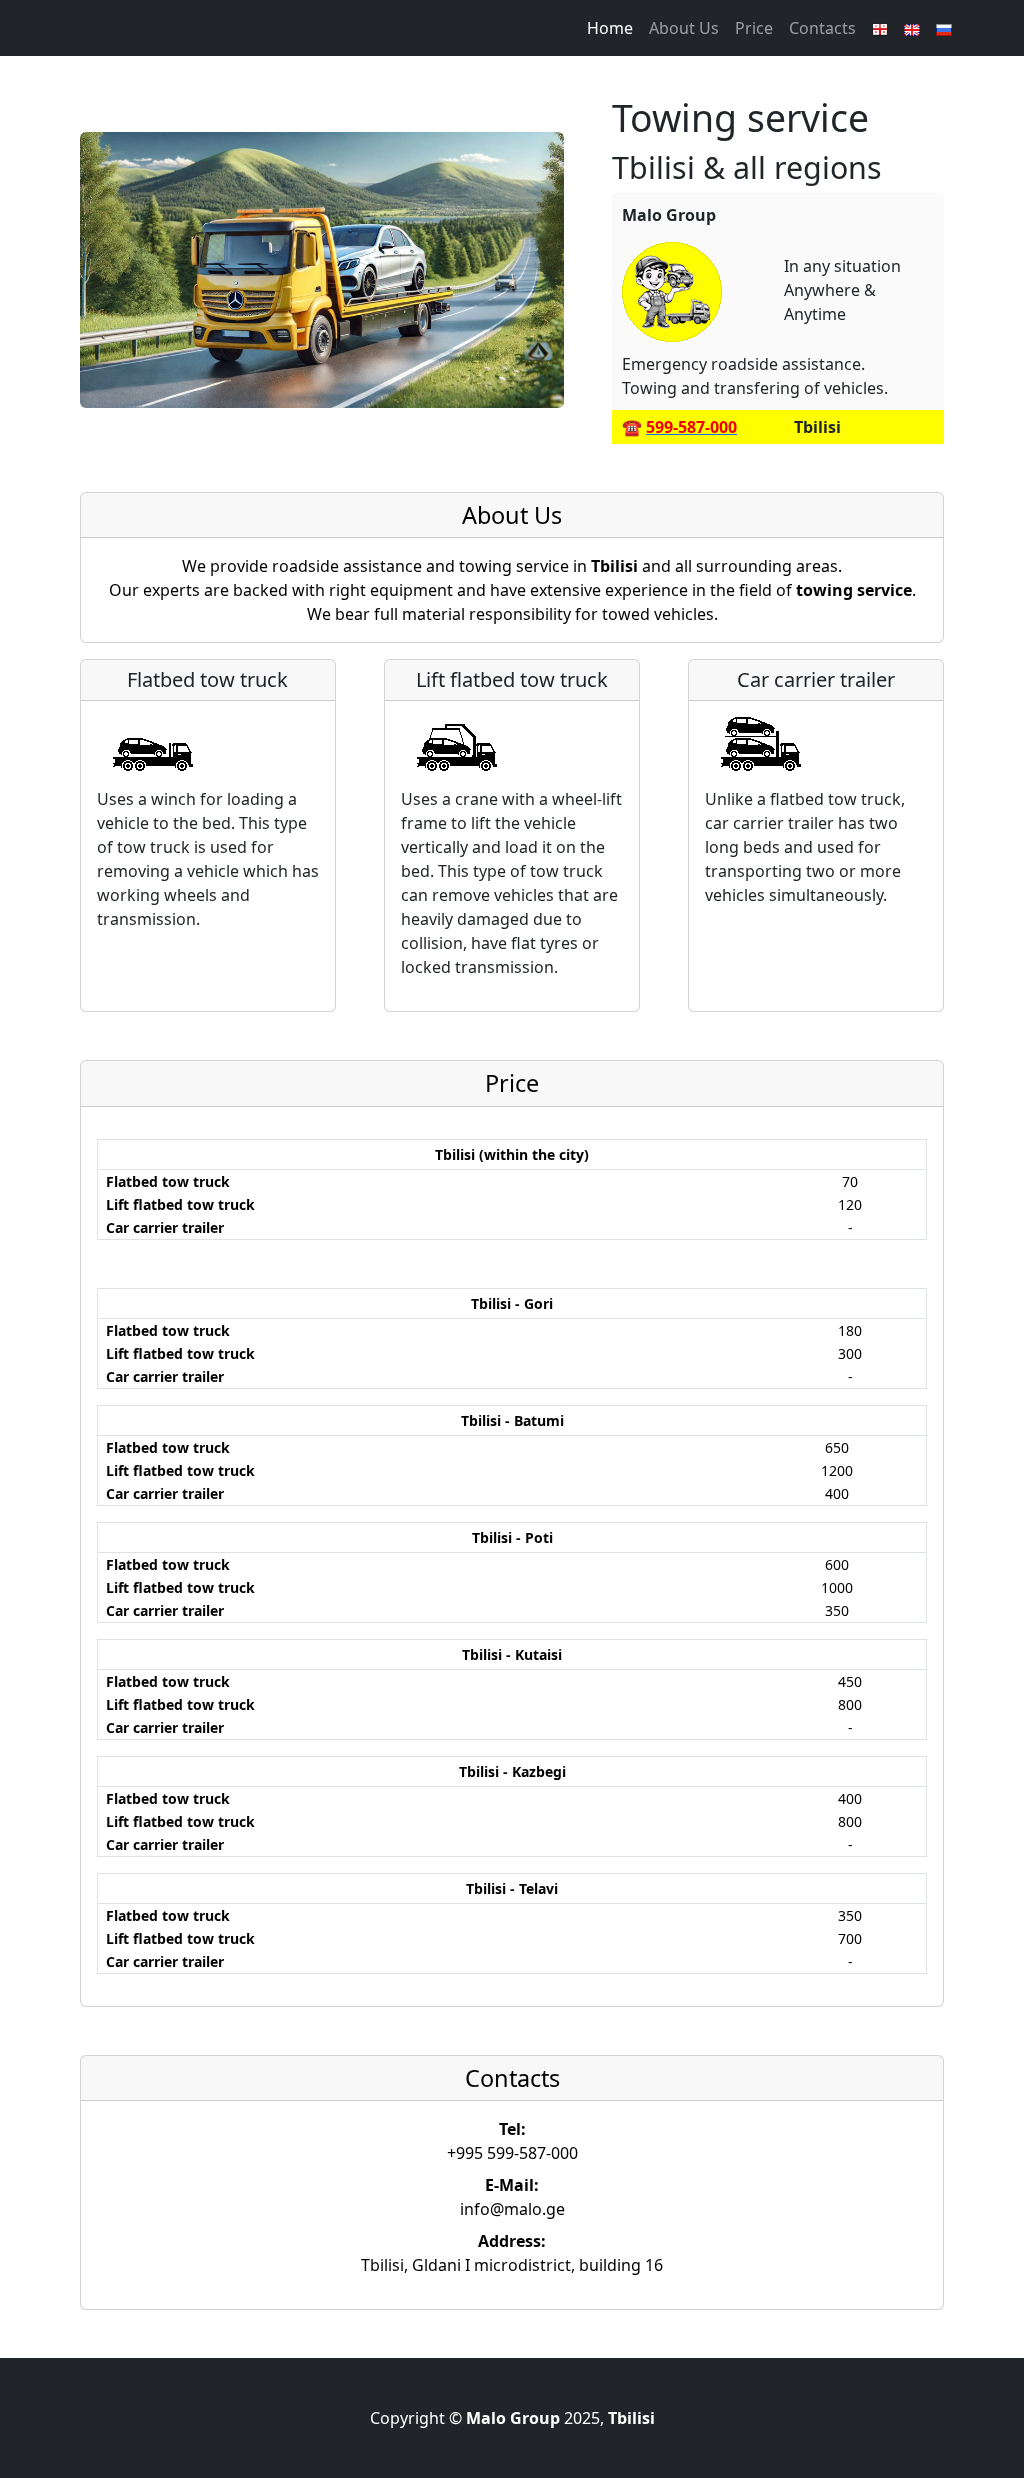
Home (610, 28)
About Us (684, 28)
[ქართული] (880, 28)
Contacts (822, 28)
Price (754, 28)
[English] (912, 28)
